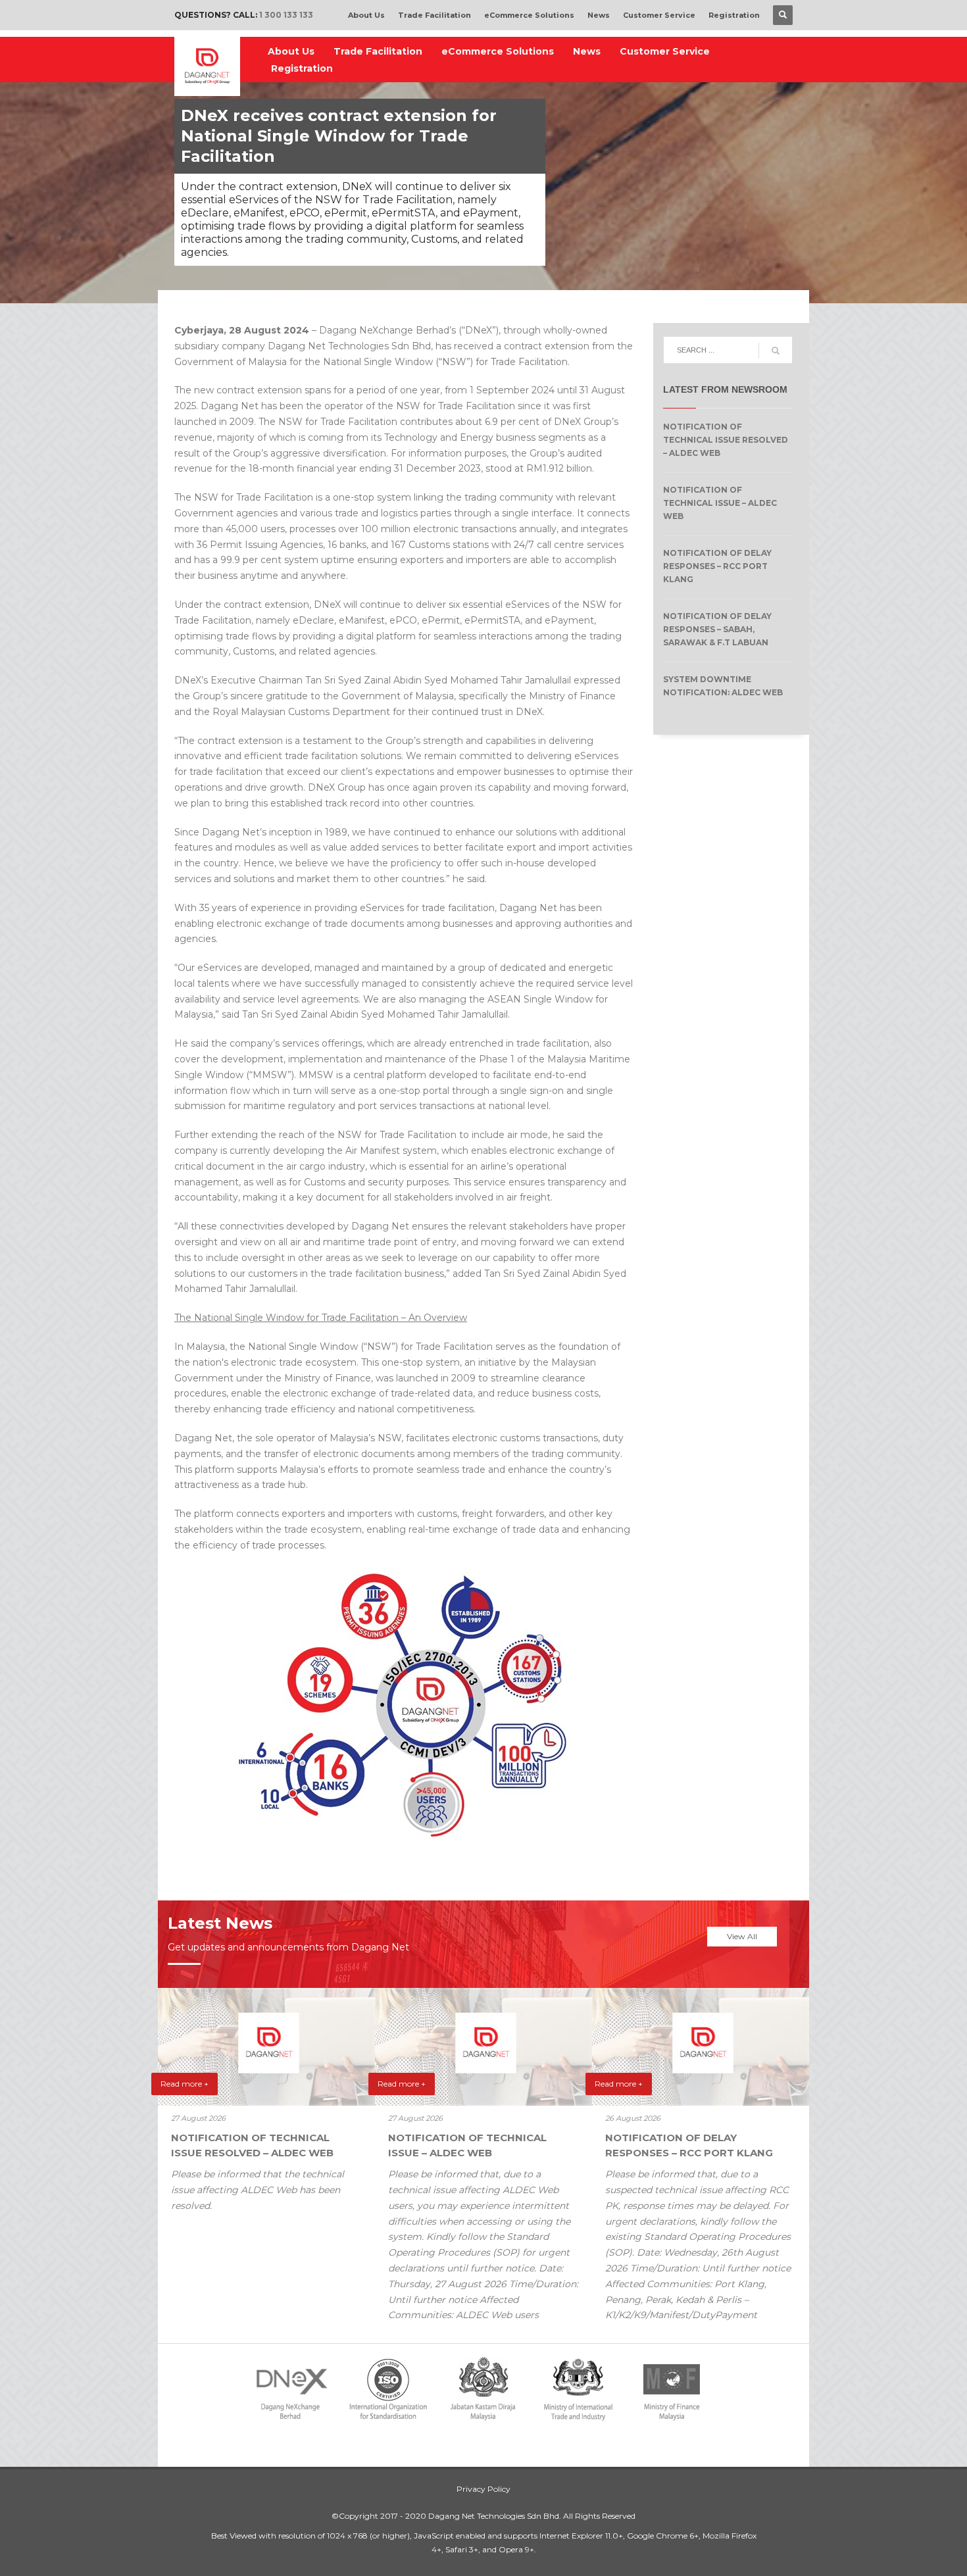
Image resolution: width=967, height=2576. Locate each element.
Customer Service (659, 15)
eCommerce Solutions (529, 15)
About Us (366, 15)
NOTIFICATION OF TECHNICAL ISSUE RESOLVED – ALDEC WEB (726, 440)
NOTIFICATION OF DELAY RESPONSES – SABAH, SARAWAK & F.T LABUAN (717, 629)
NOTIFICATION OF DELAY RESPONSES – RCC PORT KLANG (717, 566)
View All (742, 1936)
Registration (734, 15)
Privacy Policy (484, 2489)
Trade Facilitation (434, 15)
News (599, 15)
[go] (776, 351)
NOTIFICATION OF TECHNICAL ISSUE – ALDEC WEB (720, 503)
